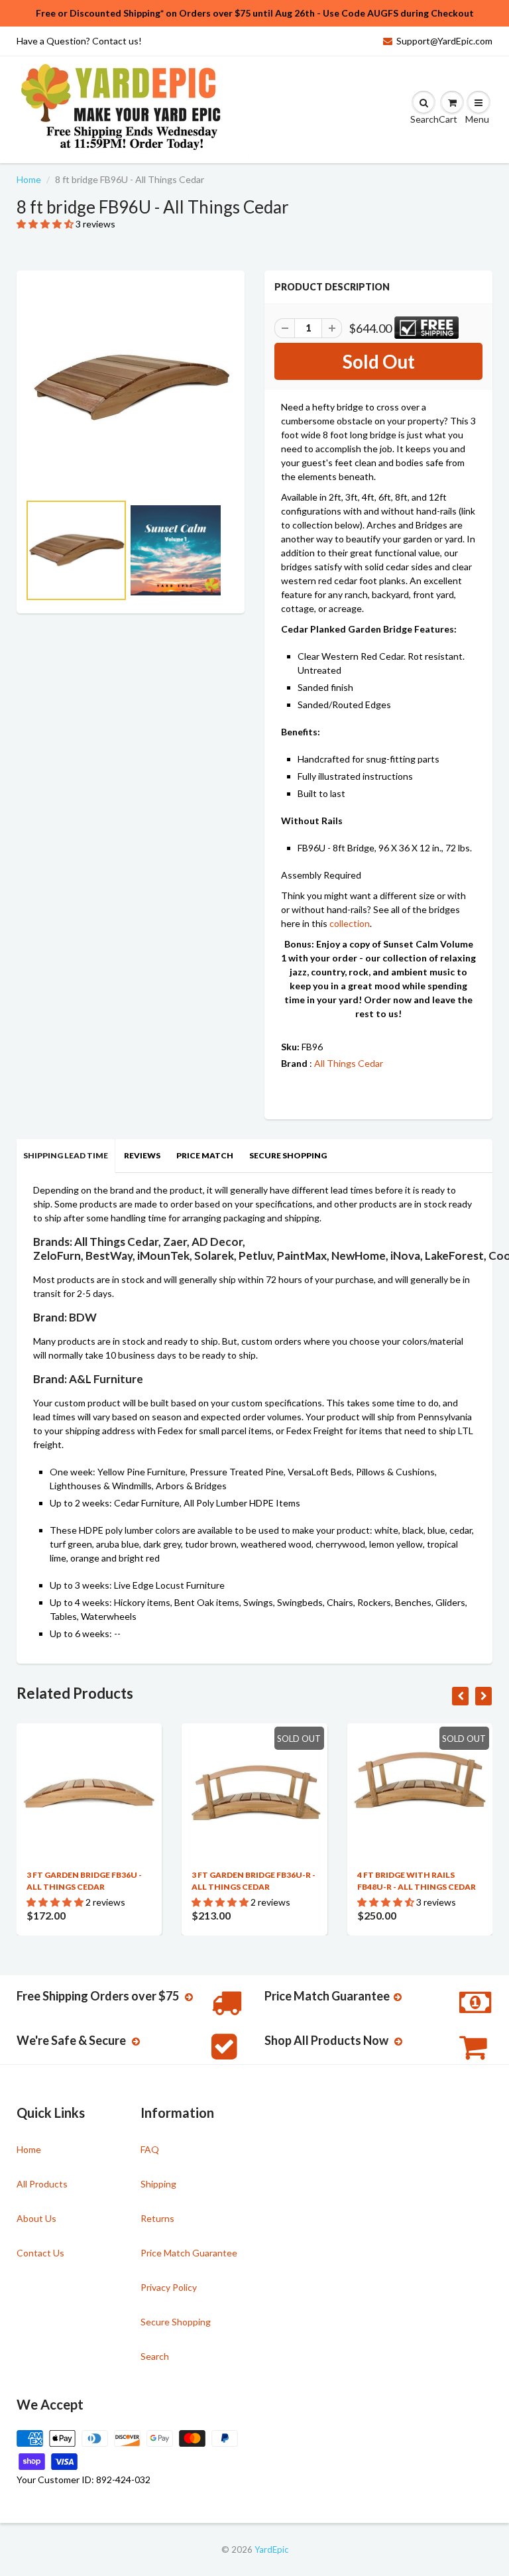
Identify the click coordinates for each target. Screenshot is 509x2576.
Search (155, 2356)
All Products (42, 2184)
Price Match (205, 1155)
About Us (36, 2218)
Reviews (142, 1155)
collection (350, 923)
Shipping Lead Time (66, 1155)
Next (285, 567)
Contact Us (40, 2253)
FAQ (150, 2149)
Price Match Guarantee (189, 2253)
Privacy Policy (169, 2287)
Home (29, 179)
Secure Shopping (288, 1155)
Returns (157, 2218)
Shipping (158, 2184)
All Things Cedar (349, 1063)
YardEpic (271, 2549)
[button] (46, 224)
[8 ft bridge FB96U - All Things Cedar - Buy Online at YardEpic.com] (131, 388)
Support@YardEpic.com (444, 41)
